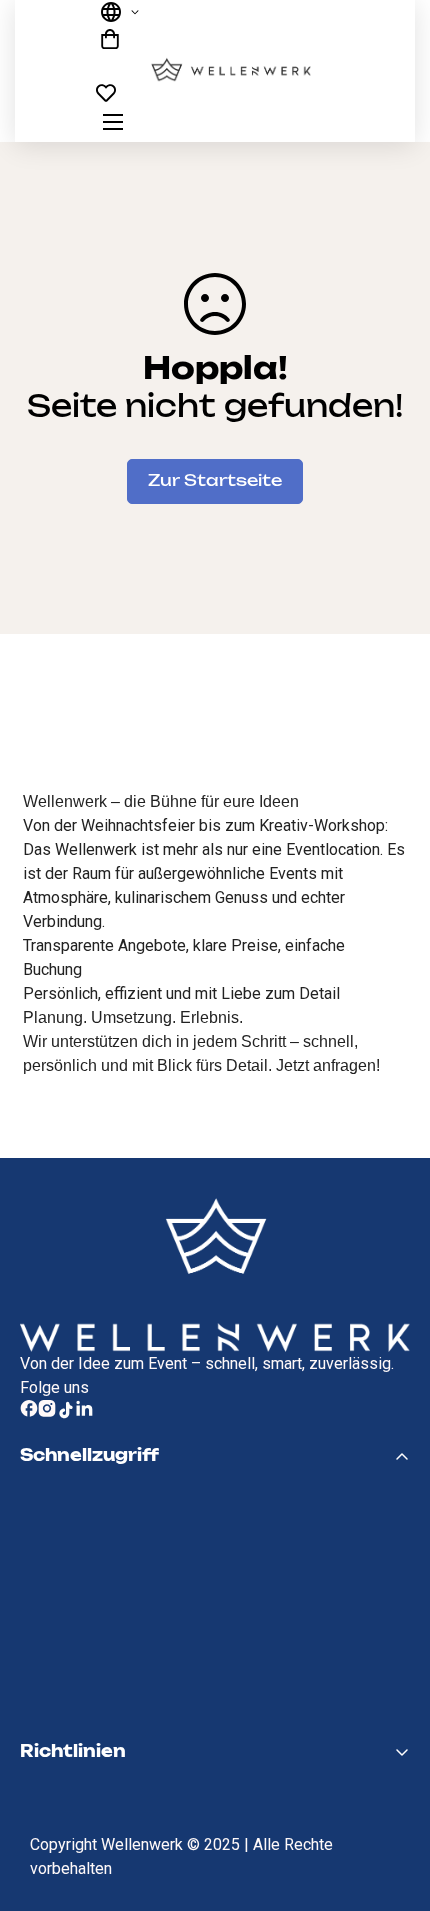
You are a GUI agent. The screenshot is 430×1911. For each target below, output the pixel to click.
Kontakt (59, 1699)
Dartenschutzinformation (143, 1824)
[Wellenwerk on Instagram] (47, 1410)
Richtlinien (68, 1858)
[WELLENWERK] (231, 71)
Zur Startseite (215, 481)
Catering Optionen (108, 1529)
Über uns (62, 1665)
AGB (41, 1892)
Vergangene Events (112, 1631)
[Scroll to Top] (394, 1831)
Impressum (73, 1790)
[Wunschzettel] (115, 98)
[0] (115, 39)
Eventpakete (81, 1597)
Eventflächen (84, 1495)
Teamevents (78, 1563)
